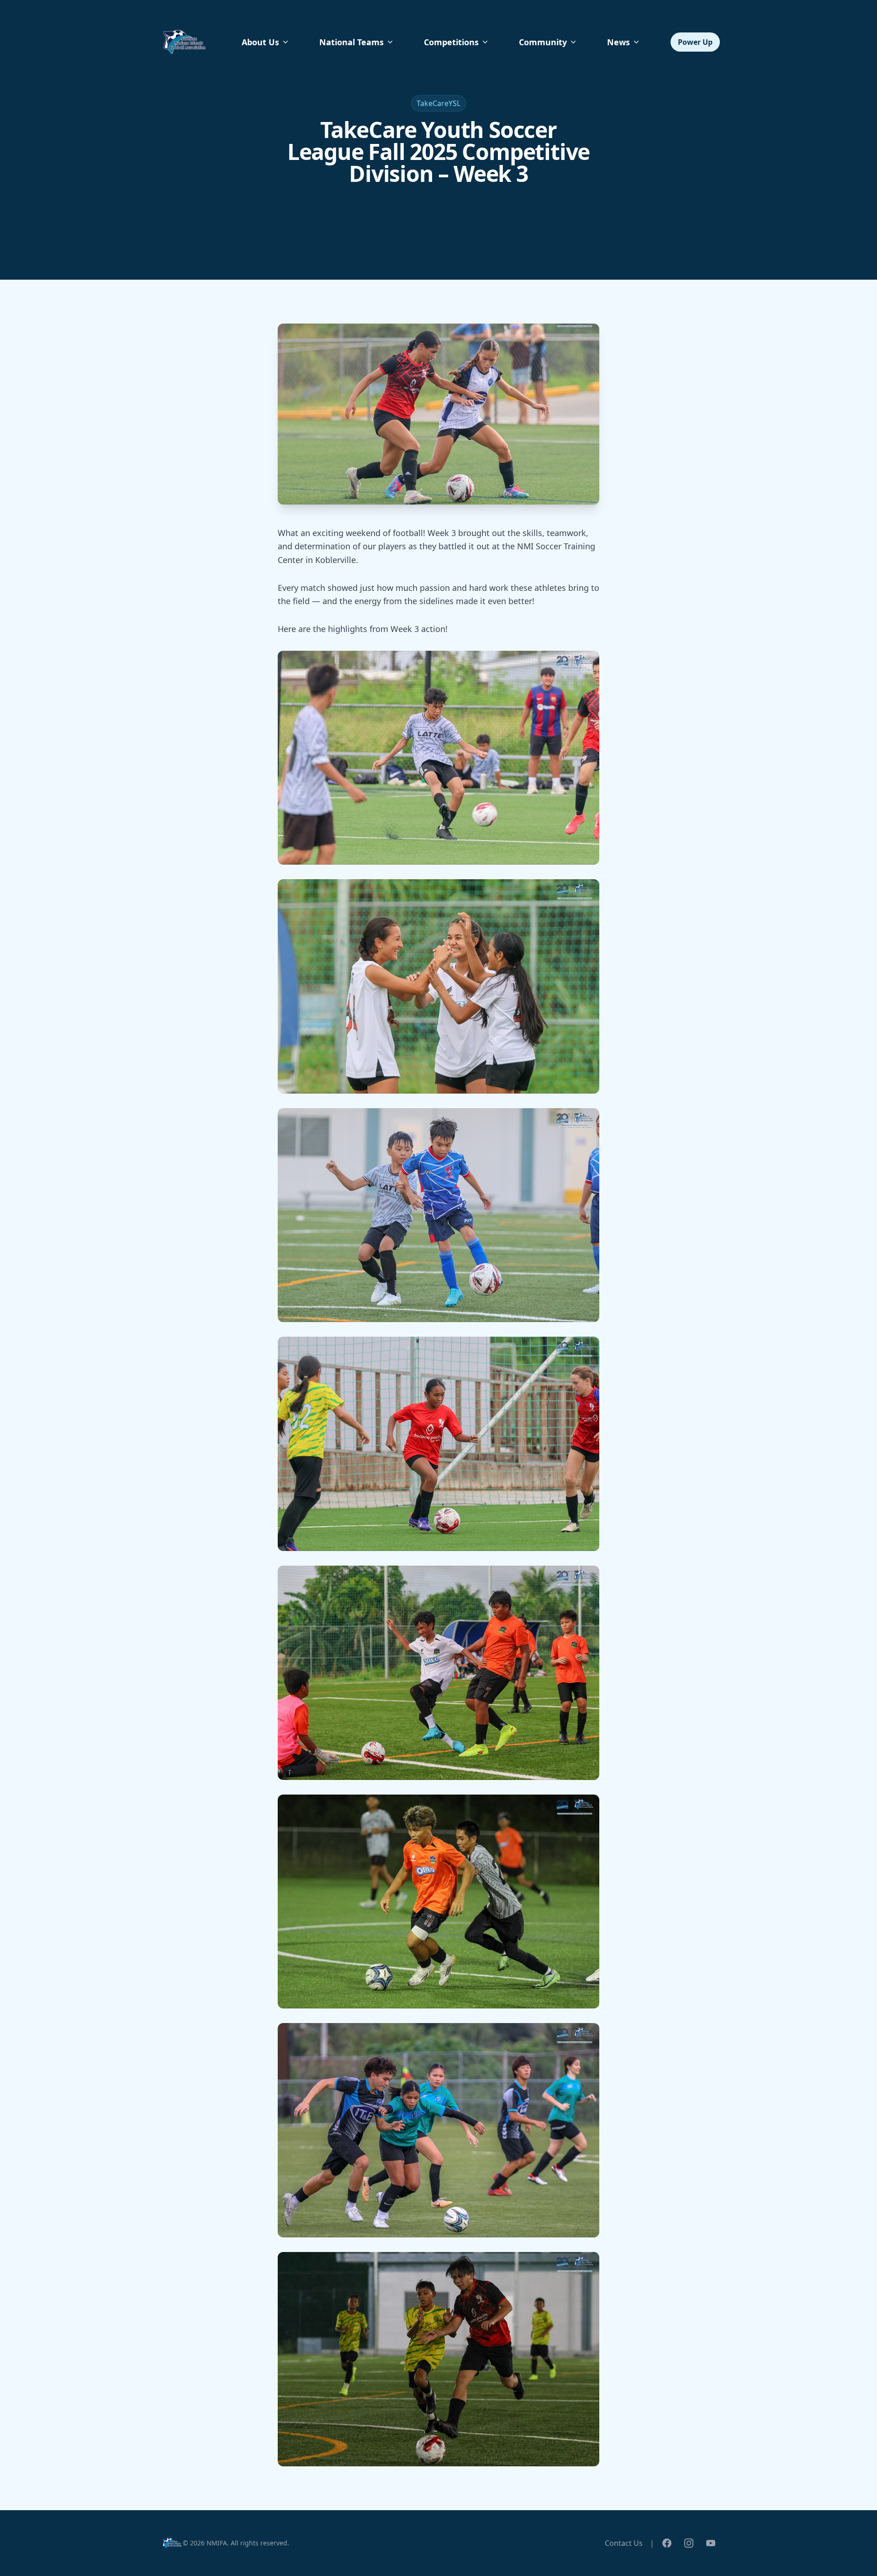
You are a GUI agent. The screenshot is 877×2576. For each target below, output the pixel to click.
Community (543, 42)
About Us (260, 42)
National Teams (351, 42)
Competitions (451, 42)
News (618, 42)
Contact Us (624, 2543)
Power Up (695, 42)
